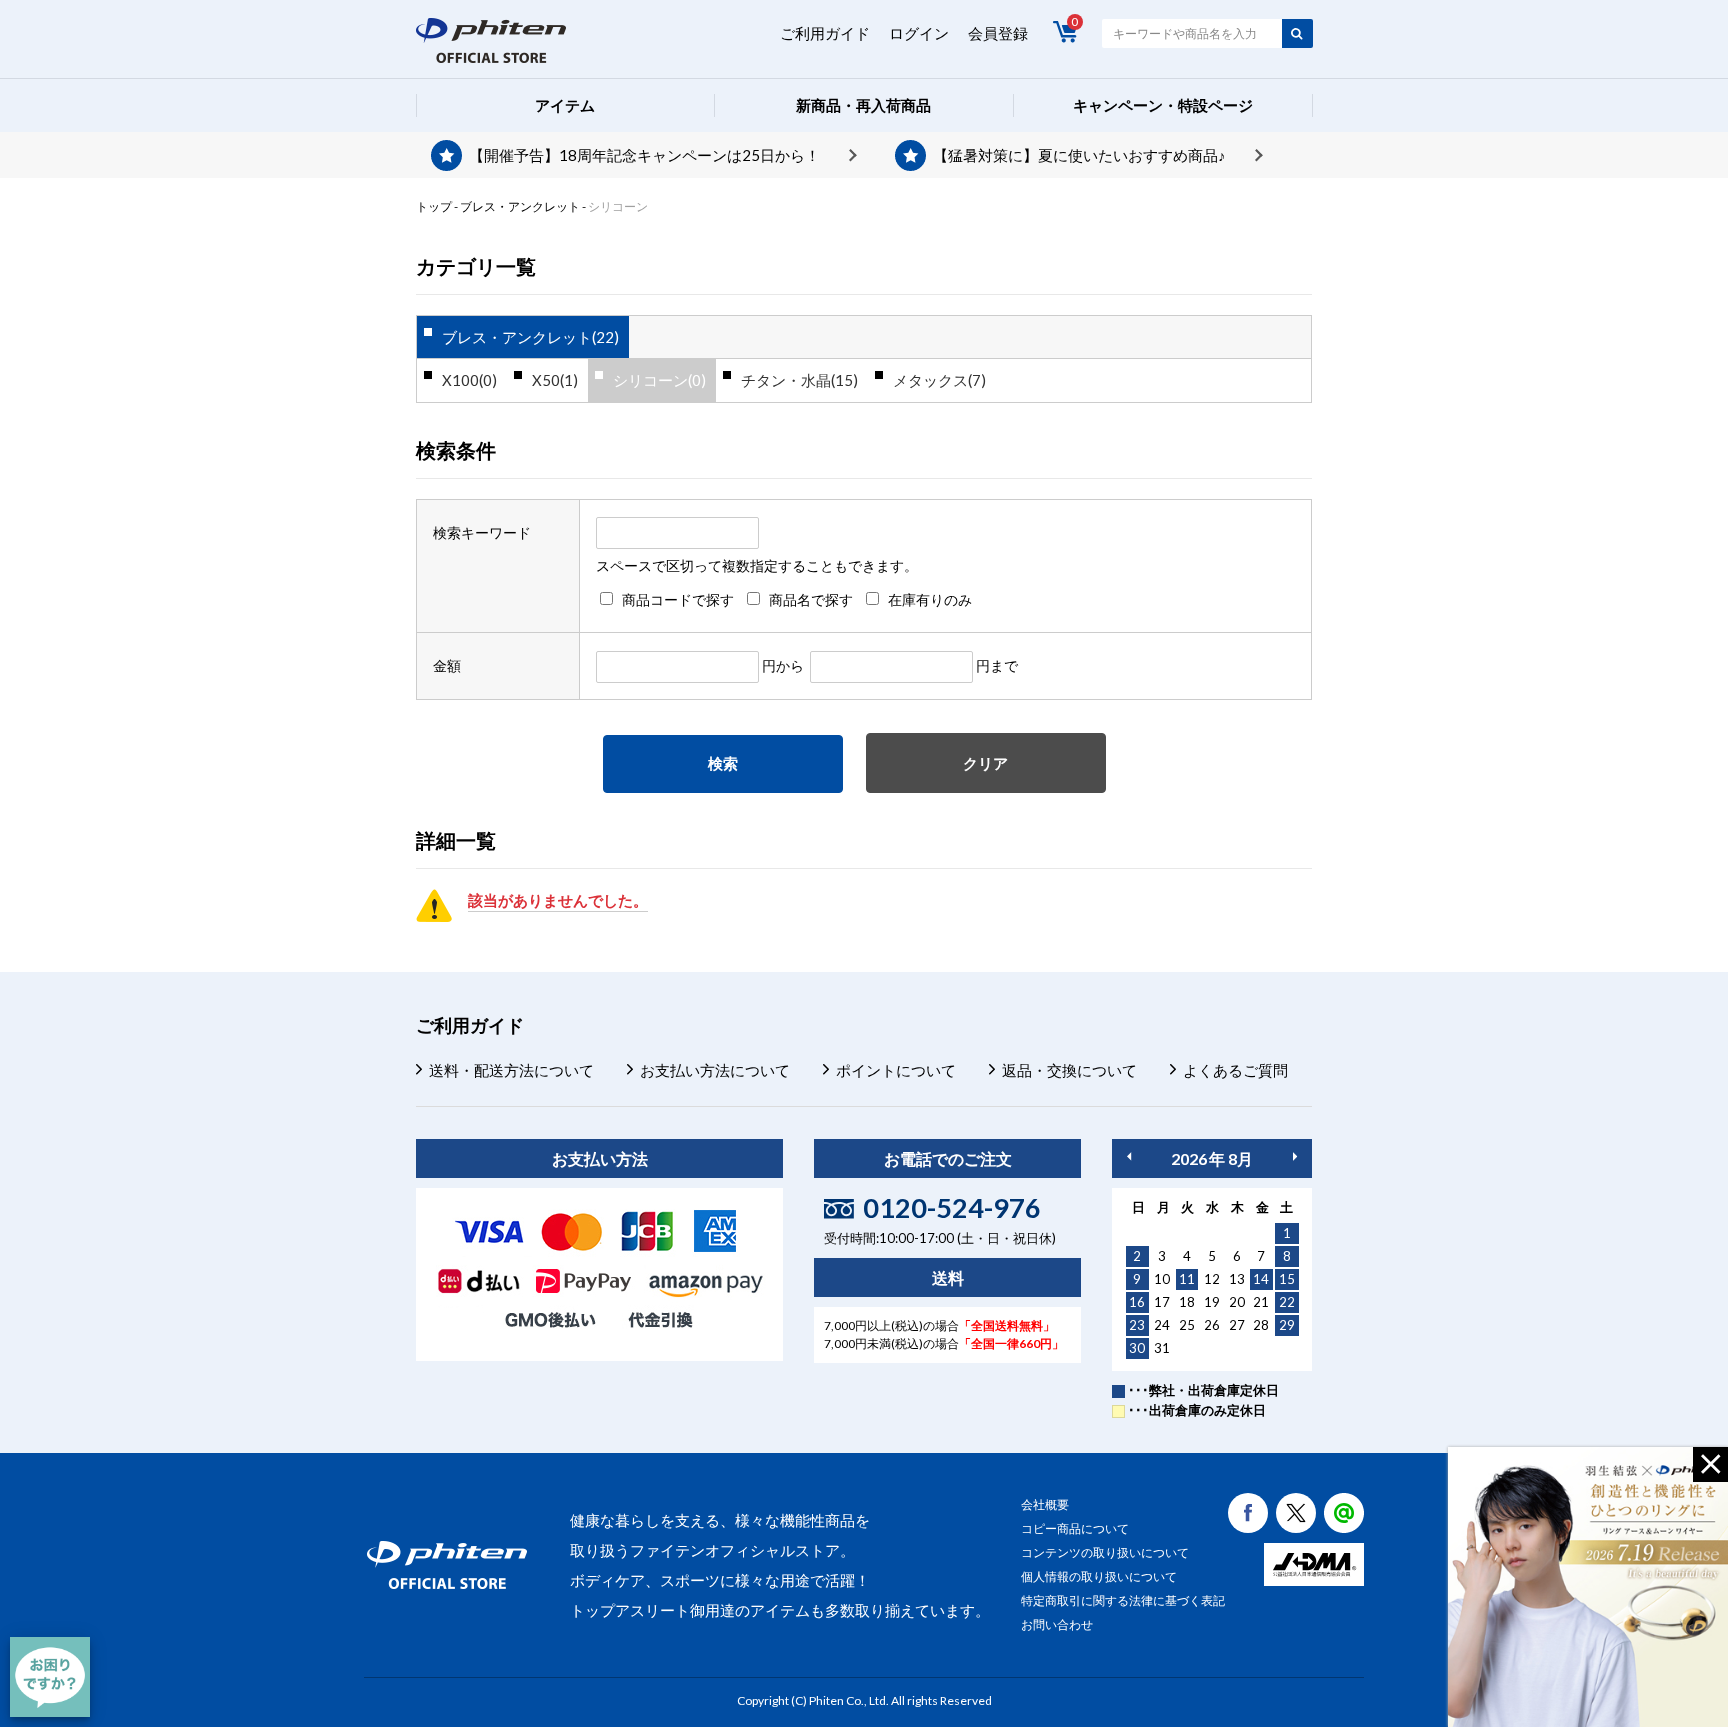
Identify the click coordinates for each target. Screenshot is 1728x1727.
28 (1261, 1325)
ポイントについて (896, 1070)
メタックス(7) (939, 380)
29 (1287, 1325)
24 (1162, 1325)
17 (1162, 1302)
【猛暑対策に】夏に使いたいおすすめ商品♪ (1079, 155)
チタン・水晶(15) (799, 380)
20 (1237, 1302)
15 (1287, 1279)
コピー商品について (1075, 1528)
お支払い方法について (715, 1070)
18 (1187, 1302)
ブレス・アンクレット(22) (530, 337)
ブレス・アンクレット (520, 206)
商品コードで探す (678, 599)
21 (1261, 1302)
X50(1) (555, 380)
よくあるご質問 (1235, 1070)
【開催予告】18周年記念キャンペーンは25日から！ (644, 155)
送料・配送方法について (511, 1070)
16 (1137, 1302)
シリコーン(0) (659, 380)
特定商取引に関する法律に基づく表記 (1123, 1600)
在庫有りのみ (930, 599)
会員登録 (998, 33)
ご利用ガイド (825, 33)
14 (1261, 1279)
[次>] (1295, 1156)
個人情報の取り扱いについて (1099, 1576)
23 (1137, 1325)
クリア (985, 763)
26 (1212, 1325)
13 (1237, 1279)
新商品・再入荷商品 (863, 105)
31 (1162, 1348)
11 (1187, 1279)
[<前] (1129, 1156)
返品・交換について (1069, 1070)
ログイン (919, 33)
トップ (434, 206)
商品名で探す (811, 599)
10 (1162, 1279)
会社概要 (1045, 1504)
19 (1212, 1302)
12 (1212, 1279)
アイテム (565, 105)
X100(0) (469, 380)
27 (1237, 1325)
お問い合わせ (1057, 1624)
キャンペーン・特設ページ (1163, 105)
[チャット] (50, 1677)
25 (1187, 1325)
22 (1287, 1302)
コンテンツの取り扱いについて (1105, 1552)
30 (1137, 1348)
